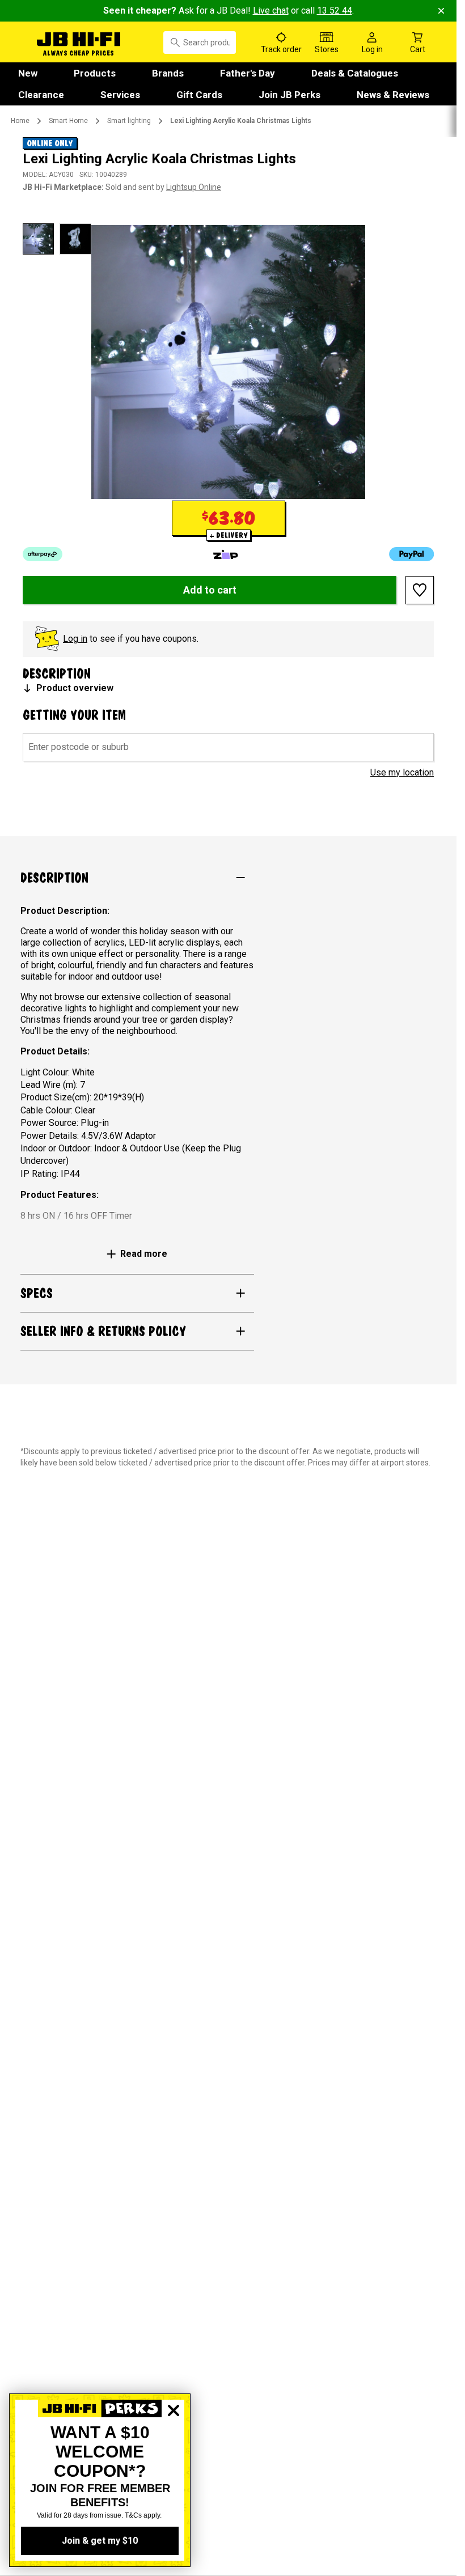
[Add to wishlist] (420, 590)
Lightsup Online (194, 187)
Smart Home (68, 121)
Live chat (271, 10)
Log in (75, 639)
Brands (168, 73)
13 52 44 (335, 10)
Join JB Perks (289, 95)
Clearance (41, 95)
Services (120, 95)
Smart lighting (129, 121)
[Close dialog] (174, 2450)
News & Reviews (393, 95)
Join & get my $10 (100, 2541)
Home (20, 121)
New (28, 73)
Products (95, 73)
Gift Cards (199, 95)
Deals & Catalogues (355, 73)
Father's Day (248, 73)
